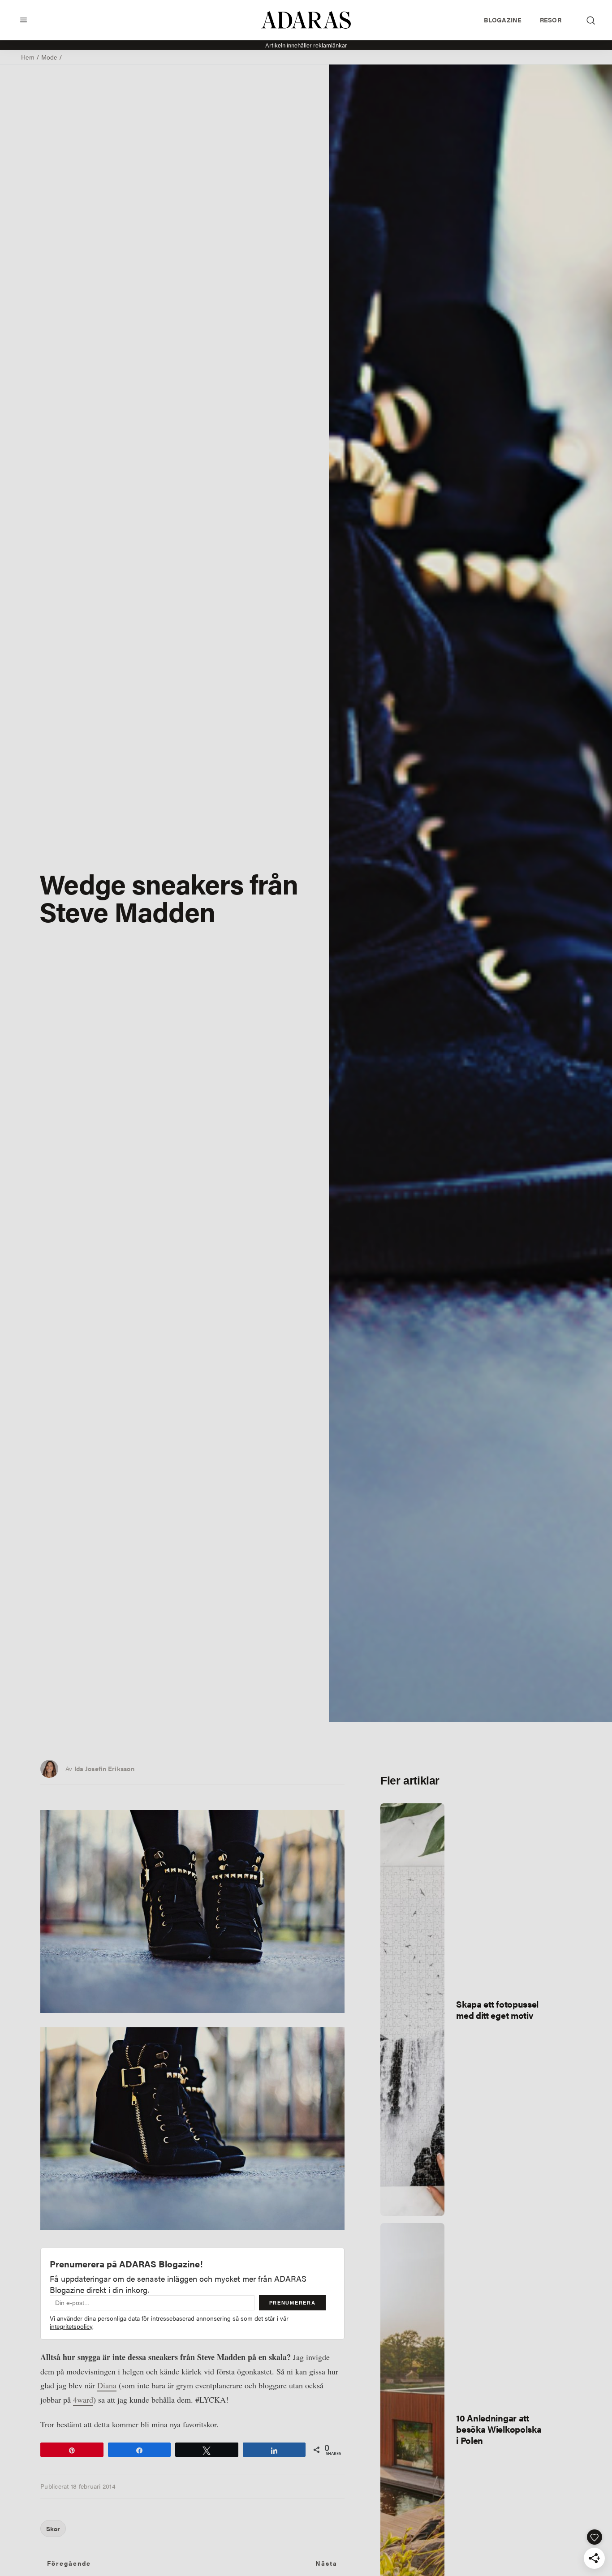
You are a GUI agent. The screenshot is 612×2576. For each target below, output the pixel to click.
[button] (24, 20)
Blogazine (503, 20)
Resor (551, 20)
